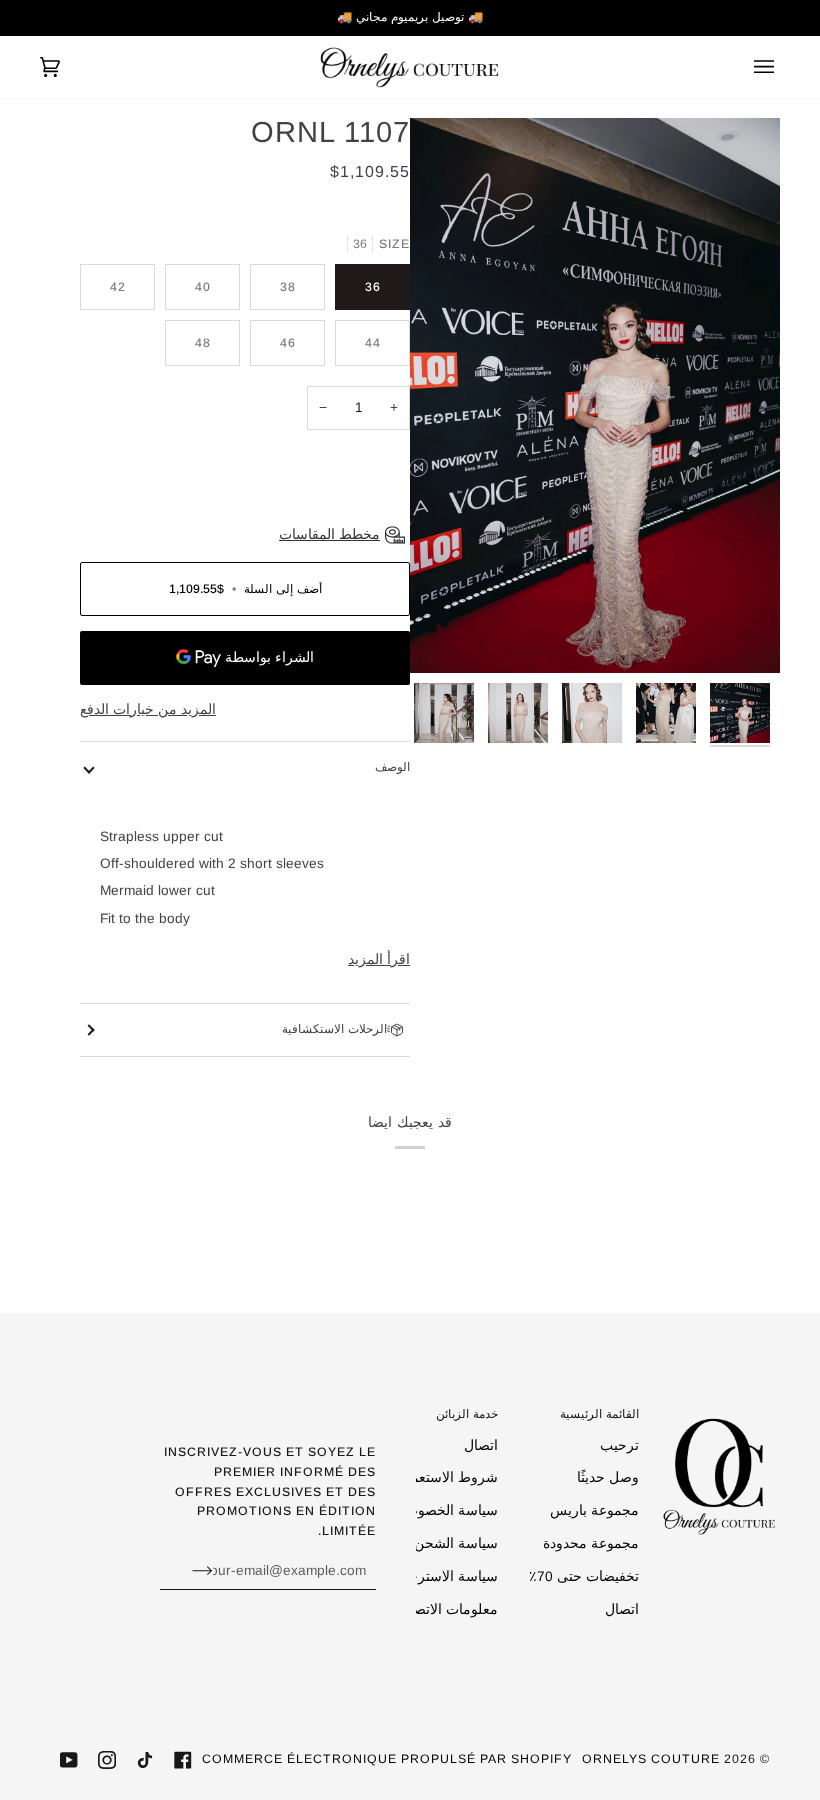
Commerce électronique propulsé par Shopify (387, 1759)
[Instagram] (107, 1760)
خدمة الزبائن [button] (467, 1414)
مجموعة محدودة (591, 1543)
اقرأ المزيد (379, 959)
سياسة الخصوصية (446, 1510)
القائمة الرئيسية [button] (599, 1414)
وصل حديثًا (608, 1477)
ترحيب (619, 1445)
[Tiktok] (145, 1760)
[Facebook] (183, 1760)
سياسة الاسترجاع (447, 1576)
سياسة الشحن (456, 1543)
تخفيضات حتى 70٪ (584, 1576)
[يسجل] (186, 1570)
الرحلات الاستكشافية (334, 1029)
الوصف (392, 767)
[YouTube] (69, 1760)
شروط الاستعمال (447, 1477)
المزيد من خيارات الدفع (148, 709)
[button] (719, 1410)
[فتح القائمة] (750, 67)
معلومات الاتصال (449, 1609)
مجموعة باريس (594, 1510)
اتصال (622, 1609)
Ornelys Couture (651, 1759)
